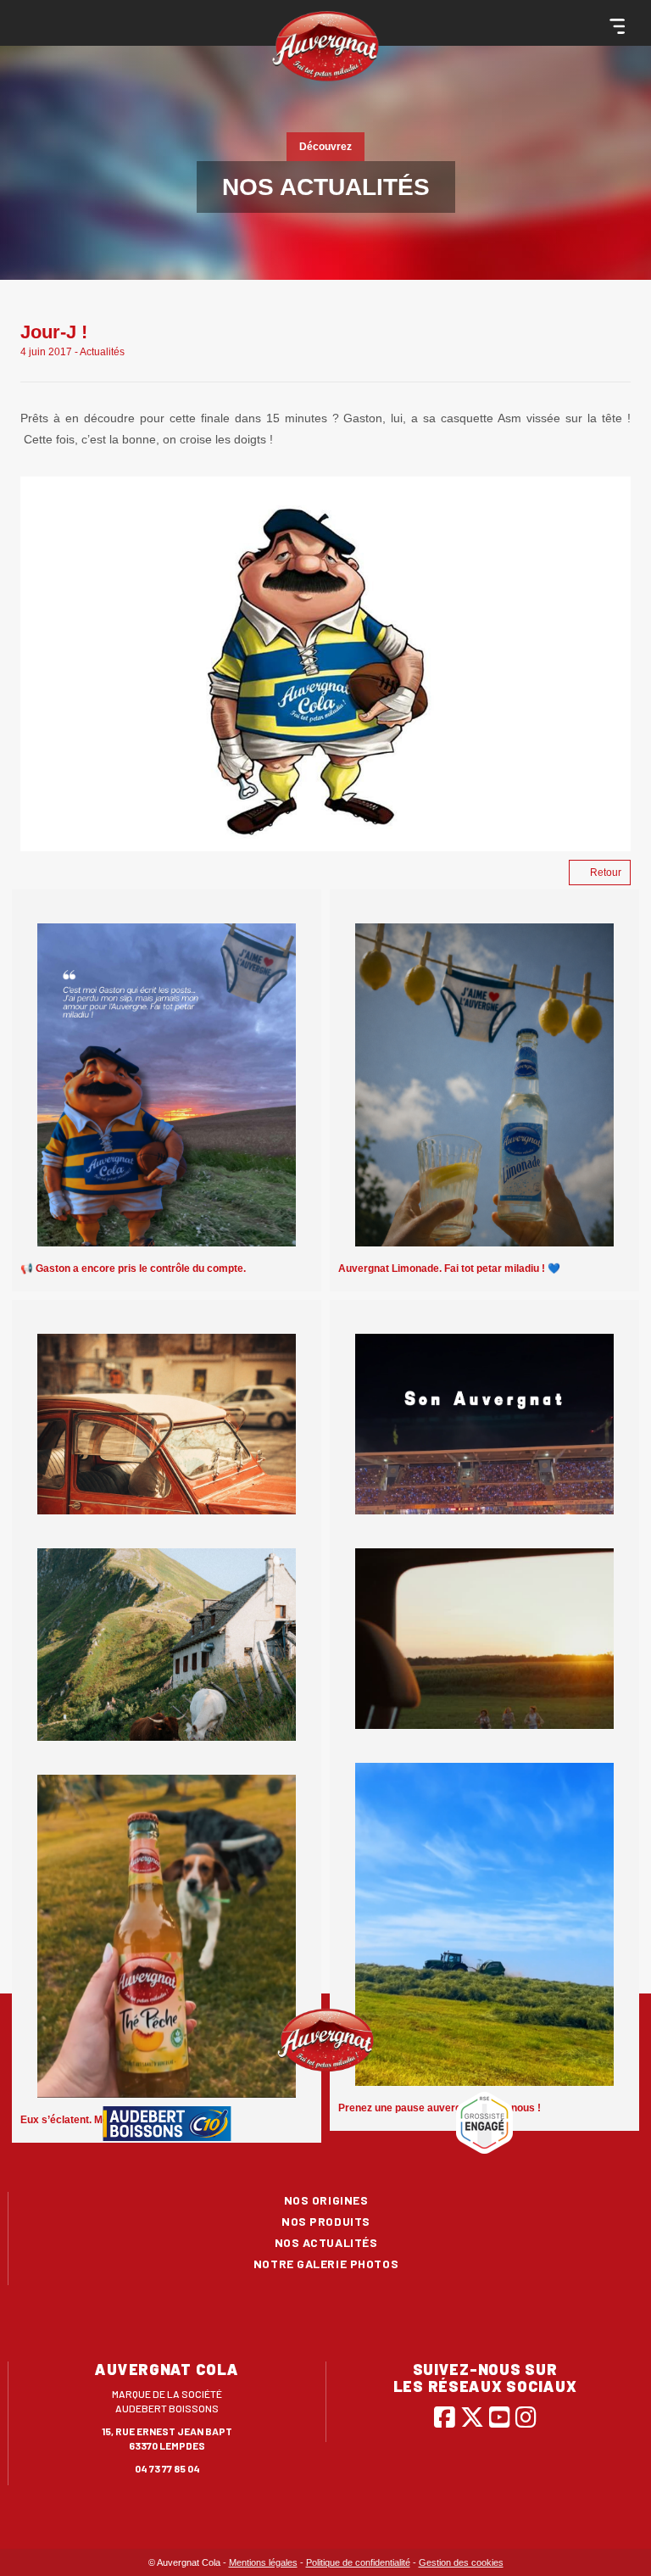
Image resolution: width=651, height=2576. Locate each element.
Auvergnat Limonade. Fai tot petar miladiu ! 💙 (449, 1268)
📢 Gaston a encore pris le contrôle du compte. (133, 1268)
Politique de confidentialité (358, 2562)
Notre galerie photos (326, 2264)
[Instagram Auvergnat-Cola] (526, 2417)
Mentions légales (263, 2562)
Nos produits (326, 2221)
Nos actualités (326, 2242)
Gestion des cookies (461, 2562)
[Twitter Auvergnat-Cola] (472, 2417)
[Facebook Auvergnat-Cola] (445, 2417)
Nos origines (326, 2200)
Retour (606, 873)
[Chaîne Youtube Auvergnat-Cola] (500, 2417)
